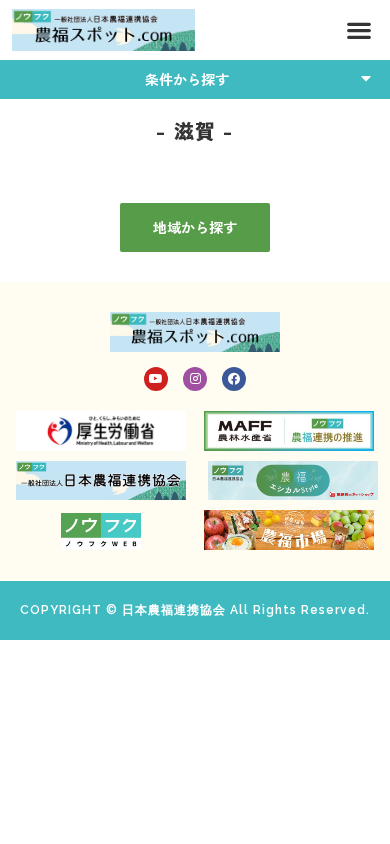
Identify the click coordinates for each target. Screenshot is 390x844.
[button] (358, 30)
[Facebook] (234, 379)
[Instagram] (195, 379)
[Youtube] (156, 379)
